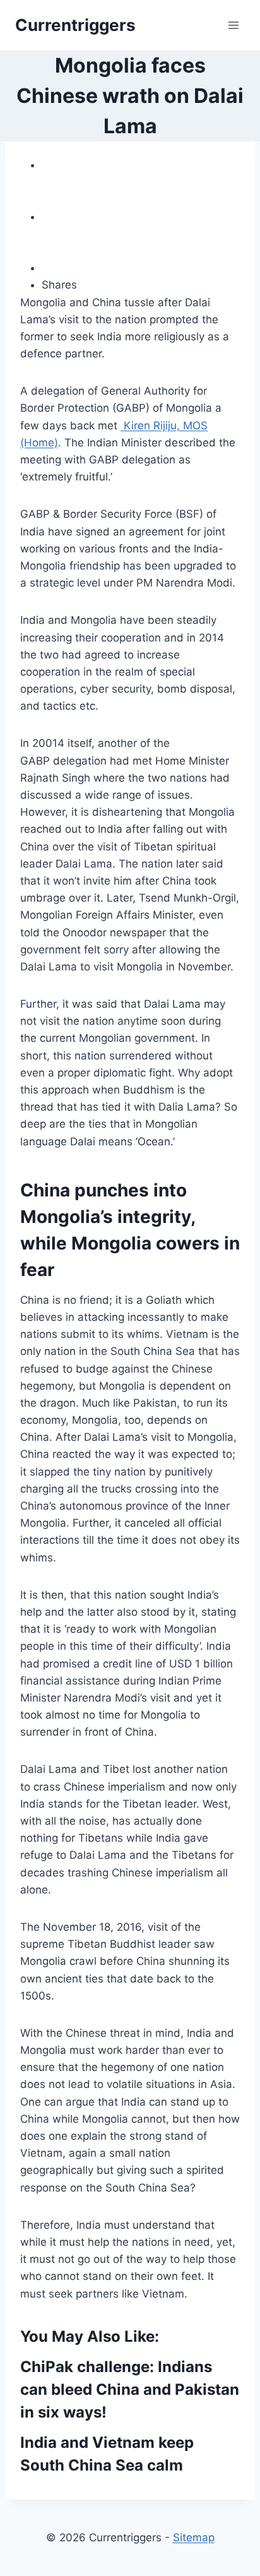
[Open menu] (233, 25)
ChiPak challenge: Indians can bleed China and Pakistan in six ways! (130, 2389)
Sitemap (194, 2537)
